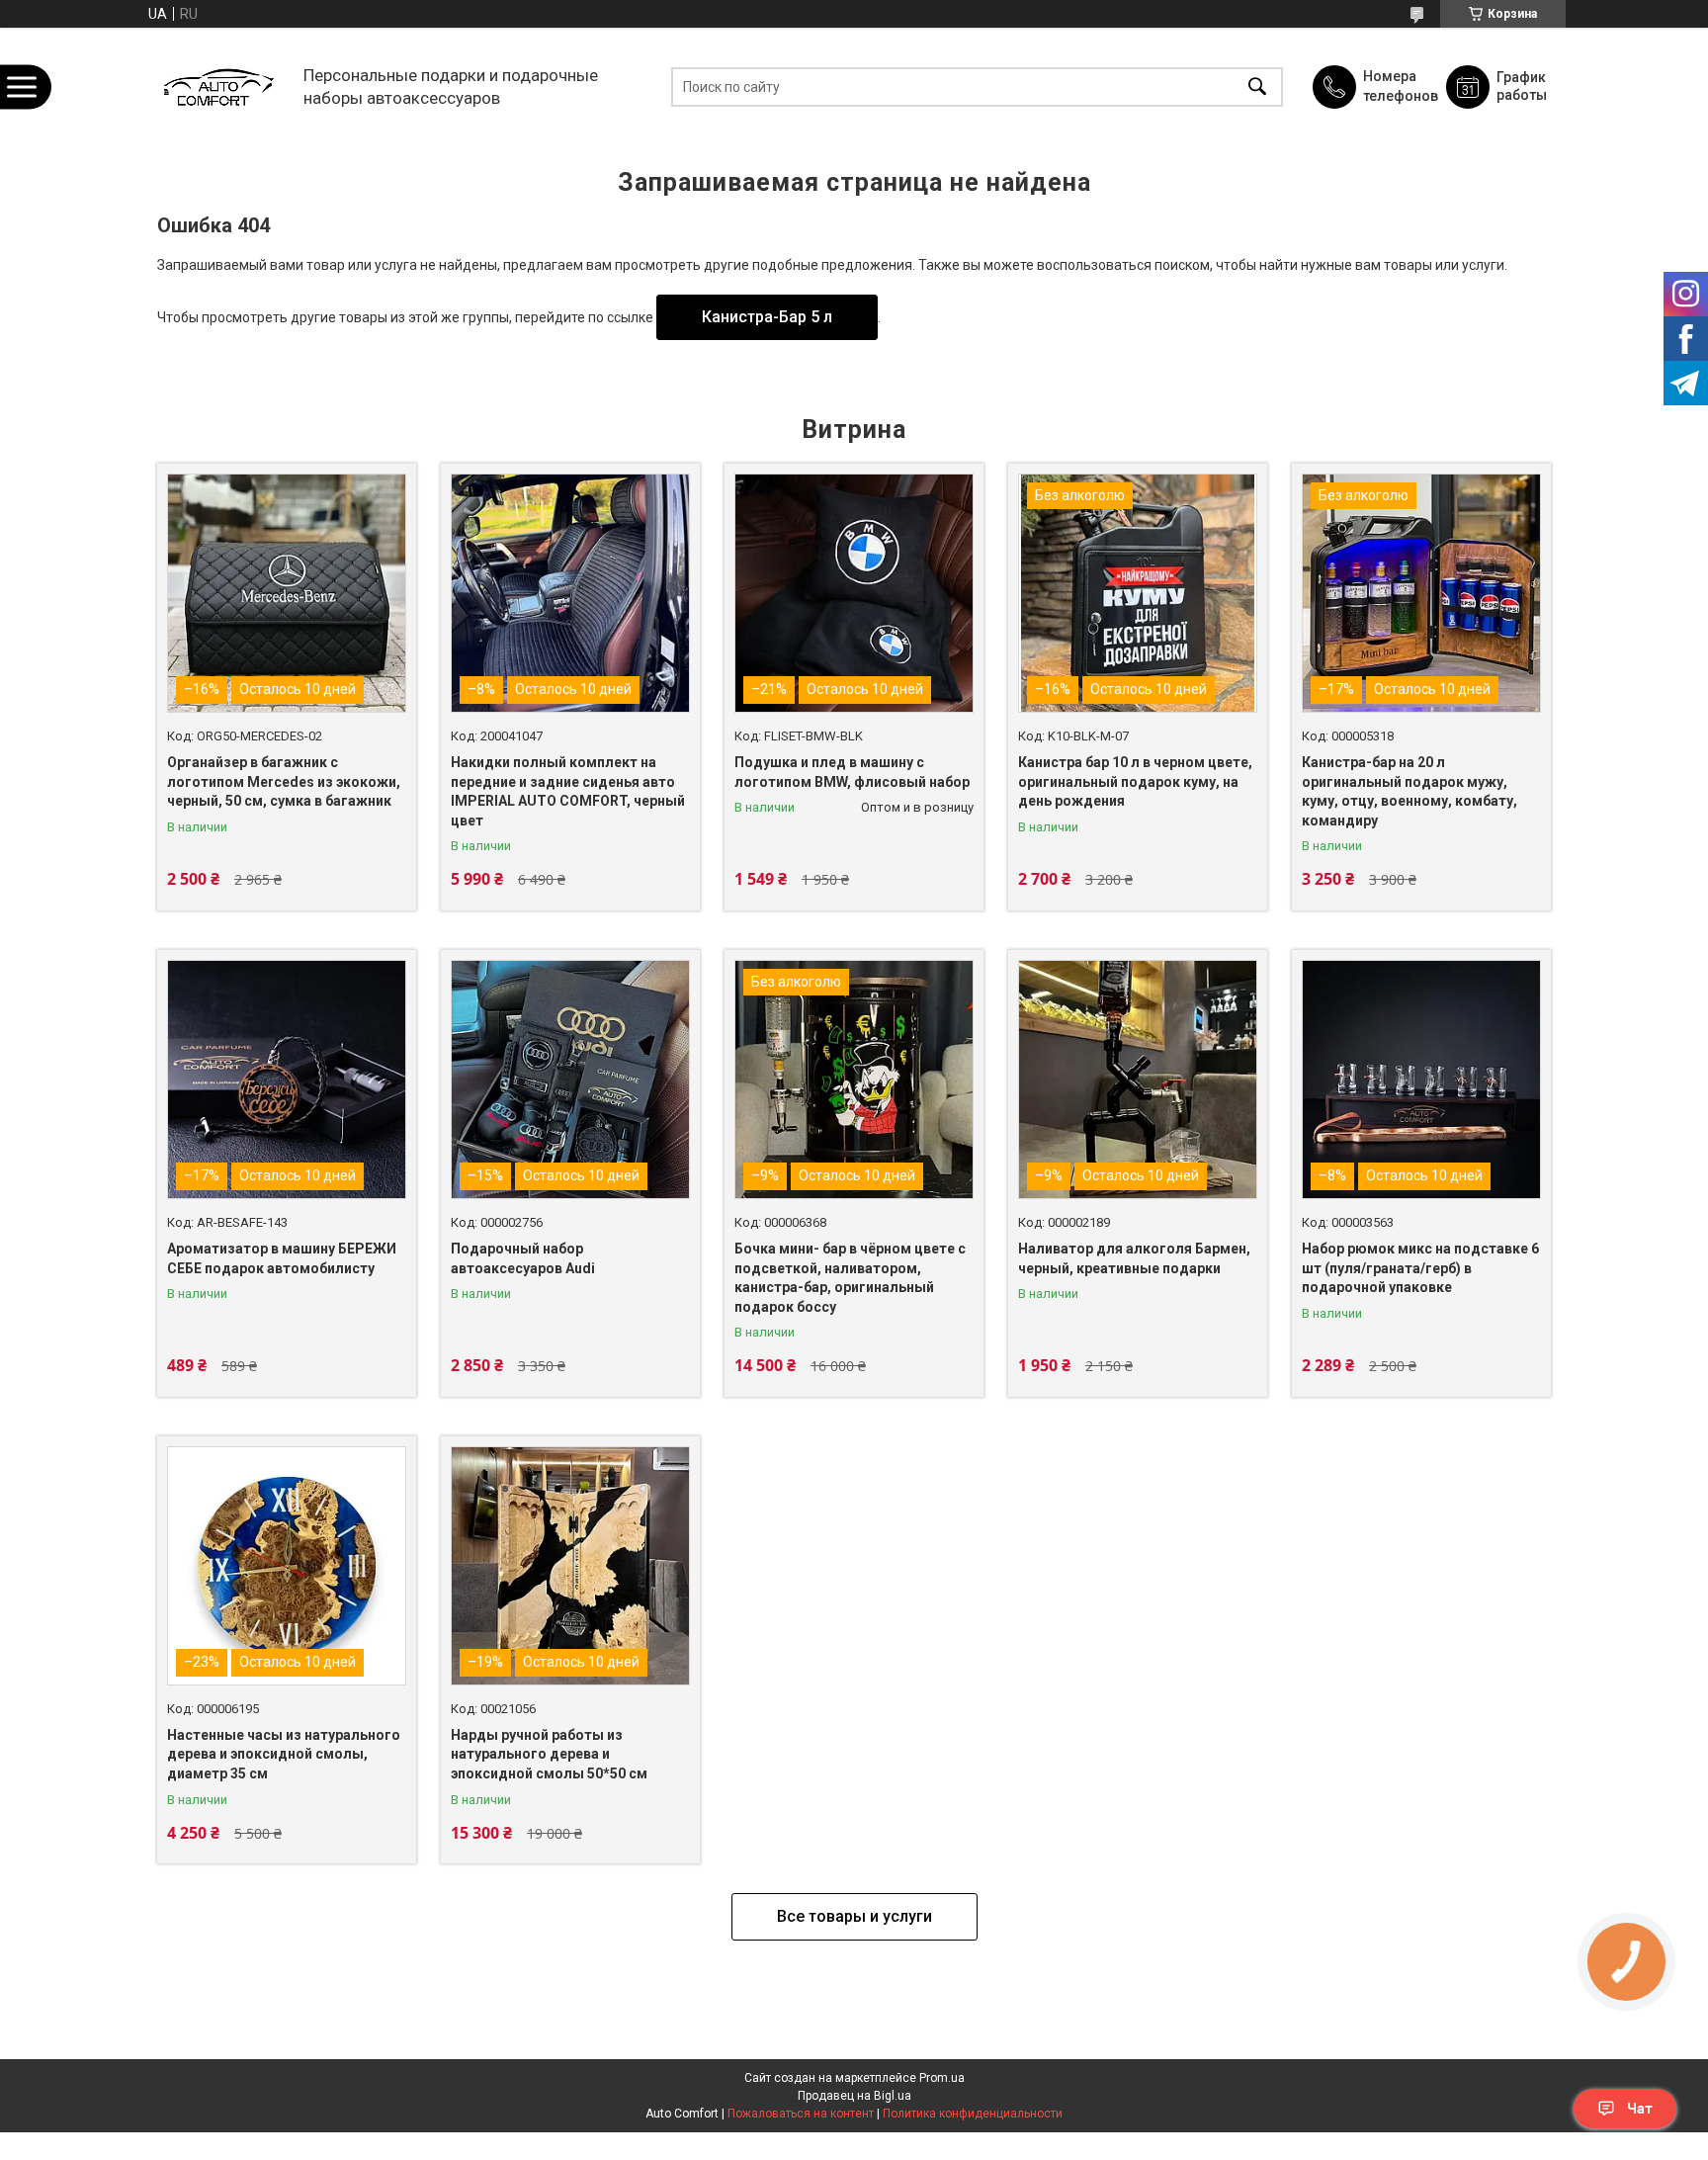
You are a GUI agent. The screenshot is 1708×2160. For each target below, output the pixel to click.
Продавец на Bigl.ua (854, 2096)
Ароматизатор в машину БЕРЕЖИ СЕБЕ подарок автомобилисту (282, 1258)
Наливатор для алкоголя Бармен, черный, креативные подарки (1134, 1258)
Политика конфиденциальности (973, 2114)
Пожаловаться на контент (801, 2114)
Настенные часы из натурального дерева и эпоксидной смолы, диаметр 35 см (284, 1754)
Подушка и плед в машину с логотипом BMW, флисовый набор (852, 772)
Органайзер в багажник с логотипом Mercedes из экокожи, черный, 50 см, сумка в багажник (284, 781)
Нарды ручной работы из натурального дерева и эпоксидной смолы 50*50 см (549, 1754)
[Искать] (1257, 86)
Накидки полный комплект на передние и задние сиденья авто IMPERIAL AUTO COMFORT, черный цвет (568, 791)
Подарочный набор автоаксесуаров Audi (523, 1258)
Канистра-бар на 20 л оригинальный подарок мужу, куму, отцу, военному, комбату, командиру (1409, 791)
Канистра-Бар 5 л (767, 317)
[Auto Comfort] (218, 86)
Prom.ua (942, 2078)
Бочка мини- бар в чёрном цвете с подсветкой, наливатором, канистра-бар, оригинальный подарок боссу (850, 1278)
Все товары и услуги (854, 1916)
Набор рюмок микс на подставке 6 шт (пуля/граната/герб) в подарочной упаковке (1420, 1268)
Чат (1640, 2109)
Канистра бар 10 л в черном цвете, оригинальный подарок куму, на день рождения (1135, 781)
